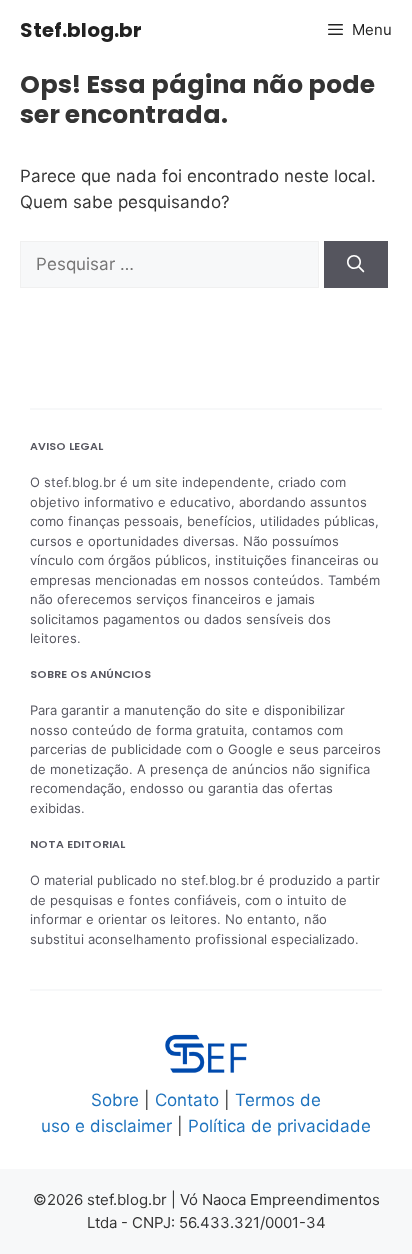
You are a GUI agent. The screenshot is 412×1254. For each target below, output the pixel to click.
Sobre (115, 1100)
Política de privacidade (279, 1126)
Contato (187, 1100)
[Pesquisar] (356, 265)
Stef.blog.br (81, 30)
